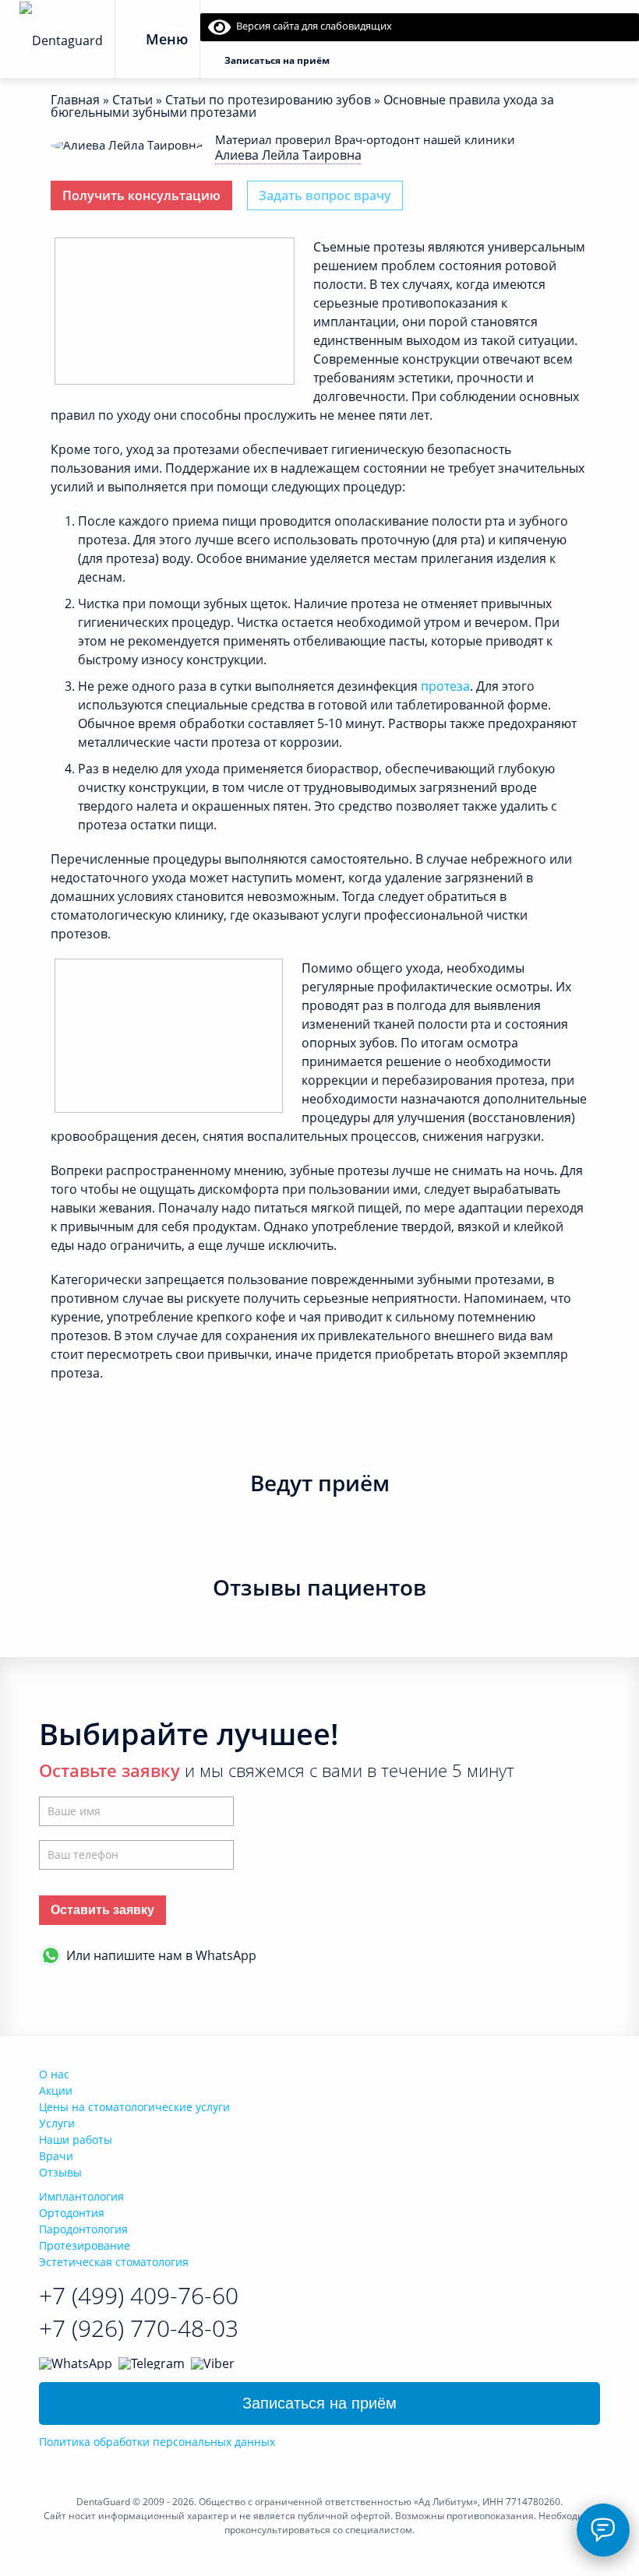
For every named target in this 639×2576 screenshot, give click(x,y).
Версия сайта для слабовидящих (311, 26)
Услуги (57, 2123)
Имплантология (81, 2196)
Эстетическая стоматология (114, 2262)
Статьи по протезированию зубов (268, 100)
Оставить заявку (102, 1910)
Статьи (132, 100)
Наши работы (76, 2140)
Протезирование (85, 2245)
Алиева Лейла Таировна (288, 155)
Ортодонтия (72, 2213)
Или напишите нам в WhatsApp (161, 1955)
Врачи (56, 2156)
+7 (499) (139, 2295)
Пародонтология (83, 2229)
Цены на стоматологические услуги (134, 2107)
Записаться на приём (319, 2403)
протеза (445, 686)
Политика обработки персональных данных (157, 2442)
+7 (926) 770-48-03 (139, 2328)
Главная (75, 100)
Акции (56, 2090)
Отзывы (60, 2172)
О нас (54, 2074)
